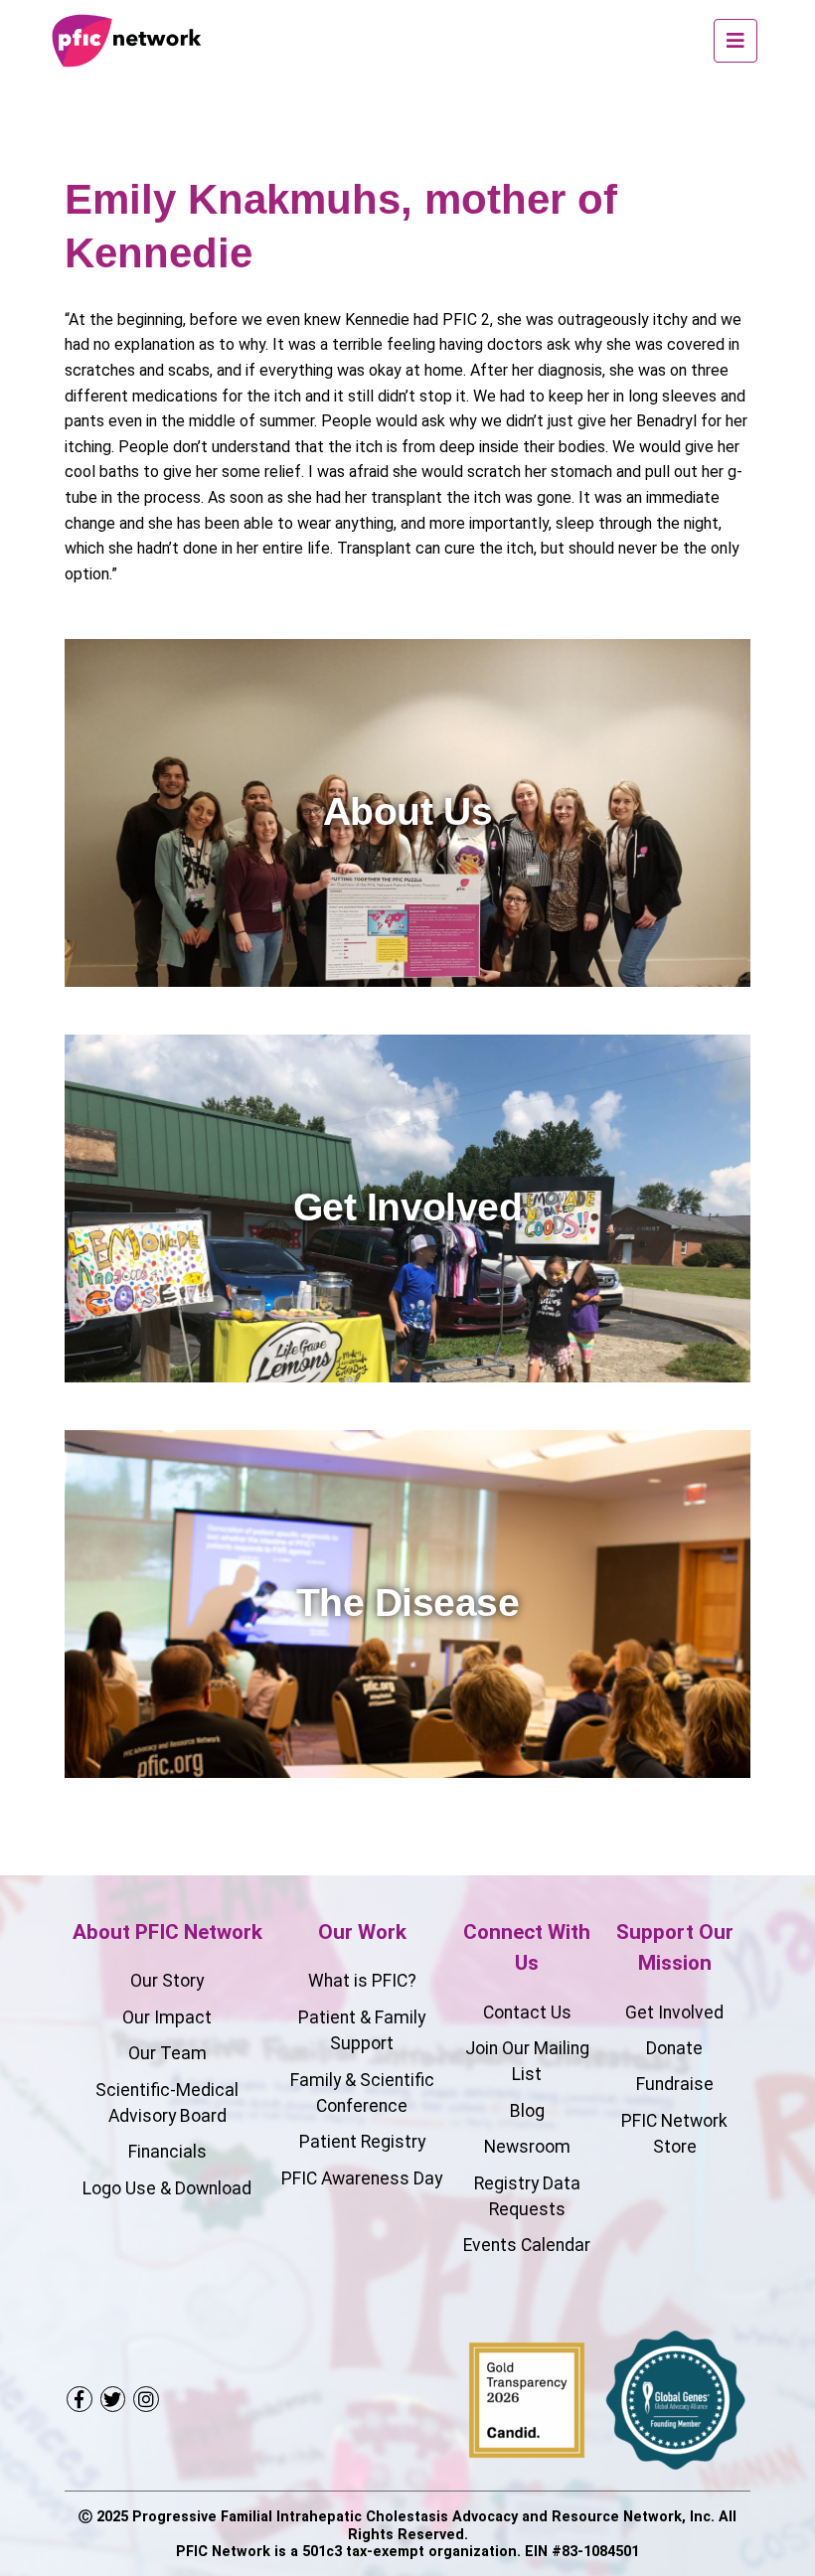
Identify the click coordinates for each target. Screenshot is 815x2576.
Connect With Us (527, 1947)
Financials (167, 2152)
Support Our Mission (675, 1947)
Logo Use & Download (167, 2188)
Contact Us (527, 2012)
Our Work (362, 1932)
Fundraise (675, 2084)
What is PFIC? (362, 1981)
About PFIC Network (167, 1932)
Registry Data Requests (527, 2196)
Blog (527, 2111)
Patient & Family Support (362, 2030)
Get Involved (674, 2012)
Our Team (167, 2053)
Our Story (167, 1981)
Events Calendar (527, 2245)
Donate (674, 2048)
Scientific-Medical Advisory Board (167, 2103)
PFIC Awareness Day (362, 2178)
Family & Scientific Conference (362, 2093)
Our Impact (167, 2017)
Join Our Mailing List (527, 2061)
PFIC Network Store (674, 2134)
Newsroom (527, 2147)
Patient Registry (362, 2142)
